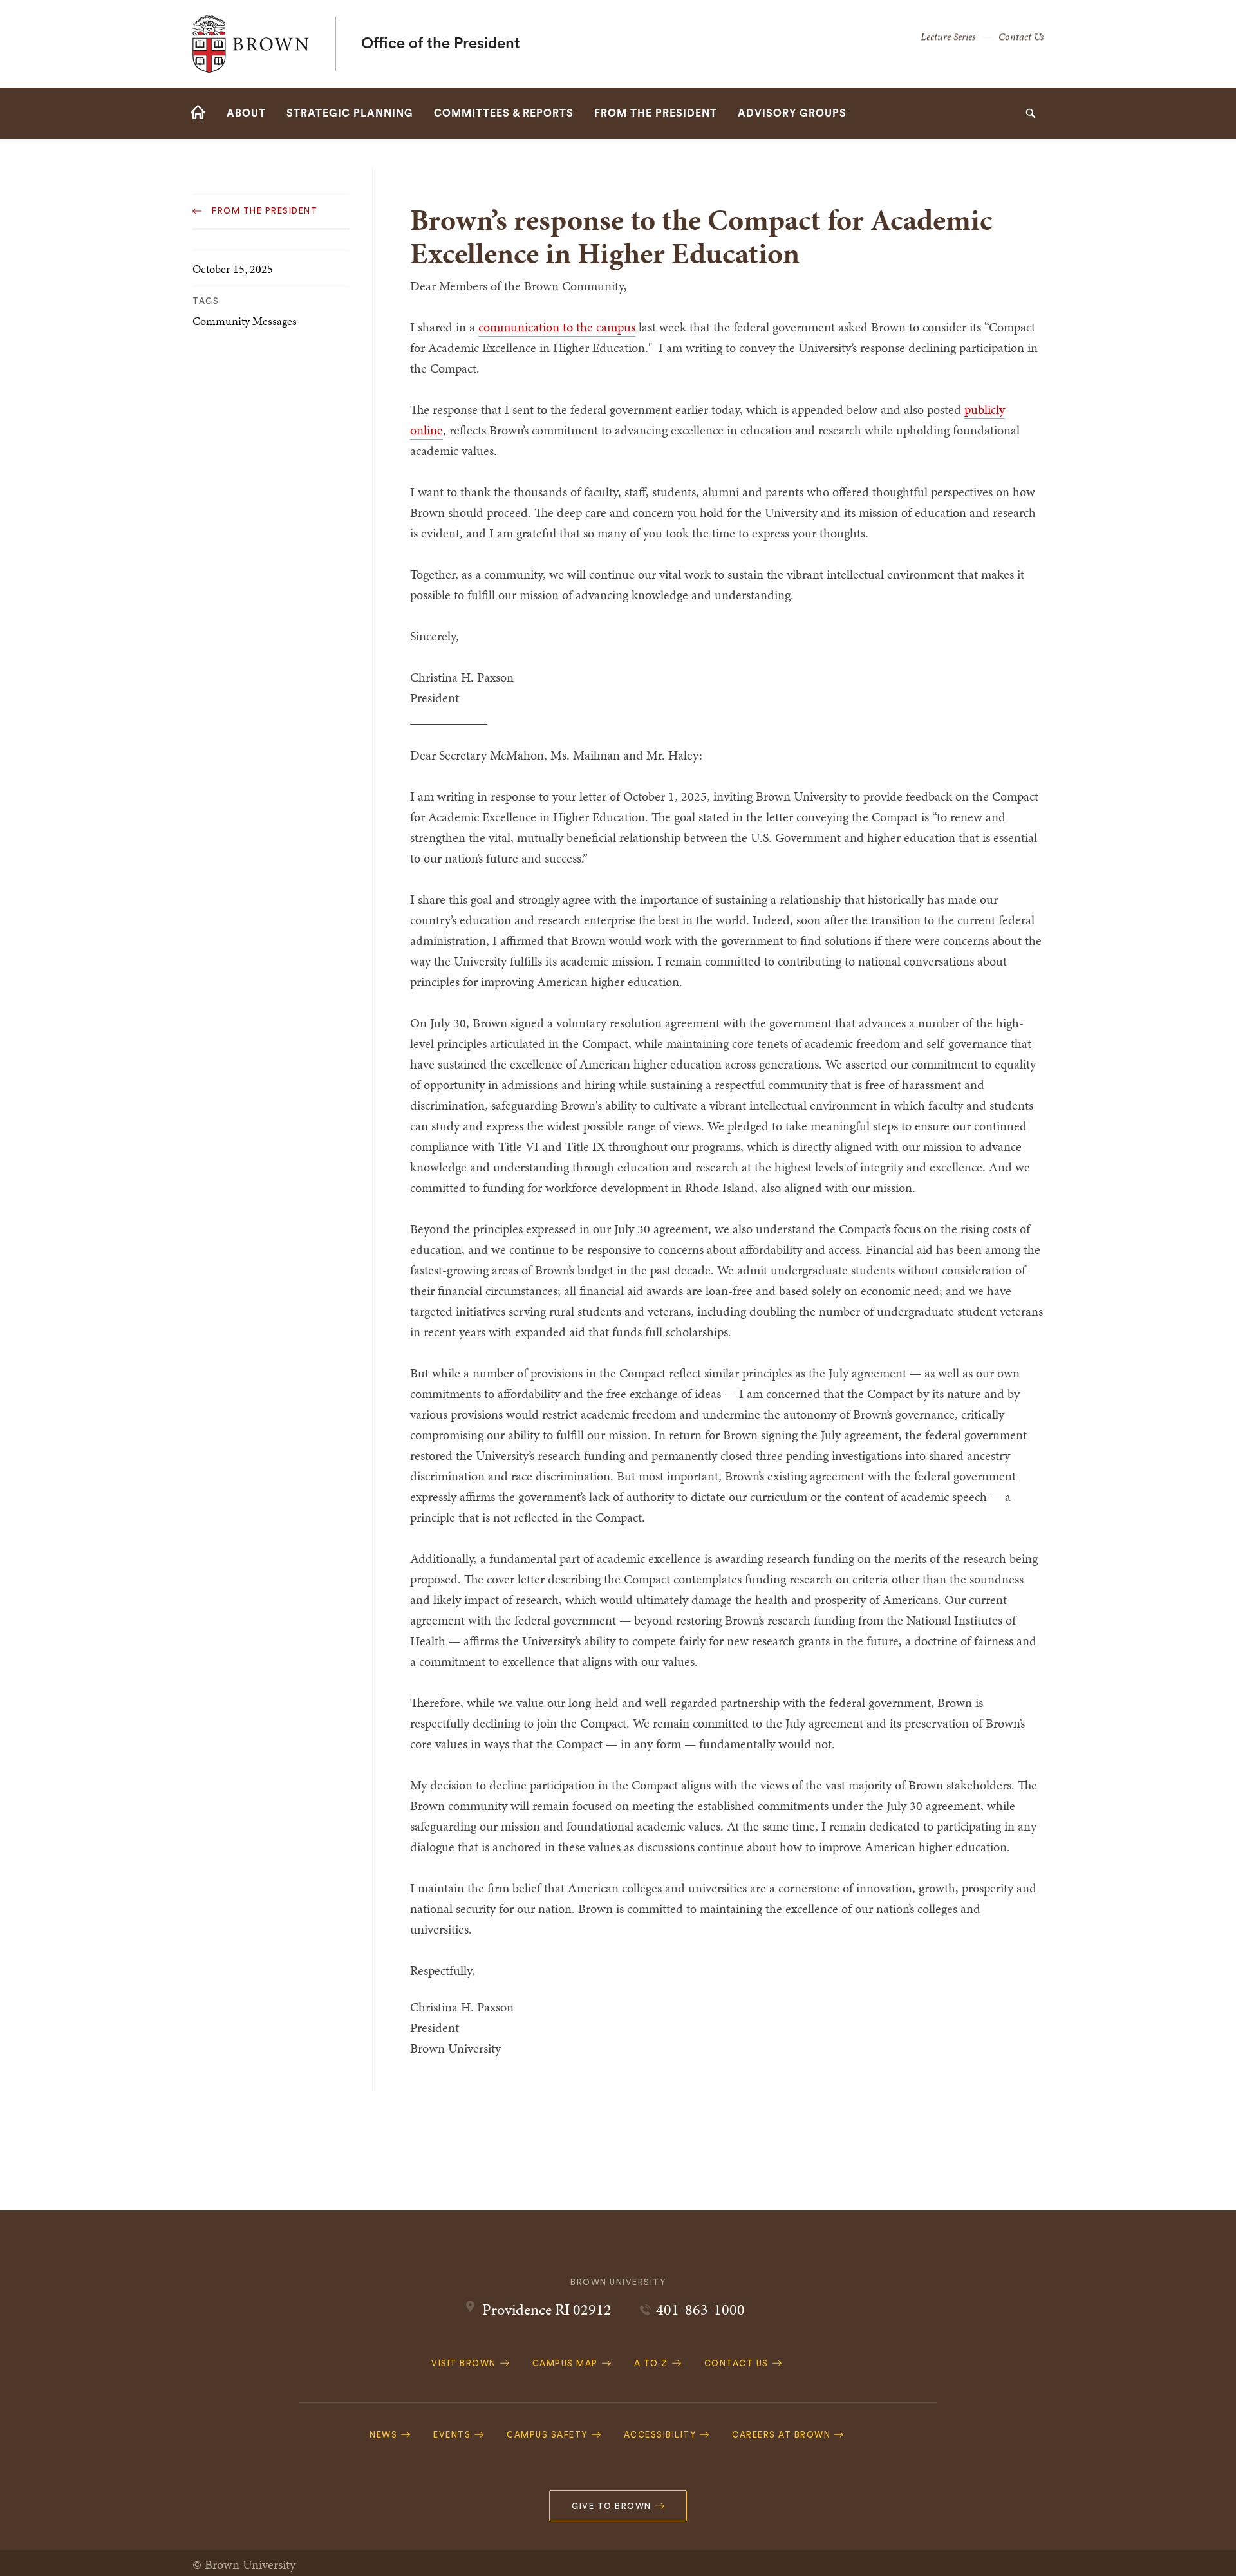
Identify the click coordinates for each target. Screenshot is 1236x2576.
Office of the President (441, 44)
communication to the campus (557, 327)
